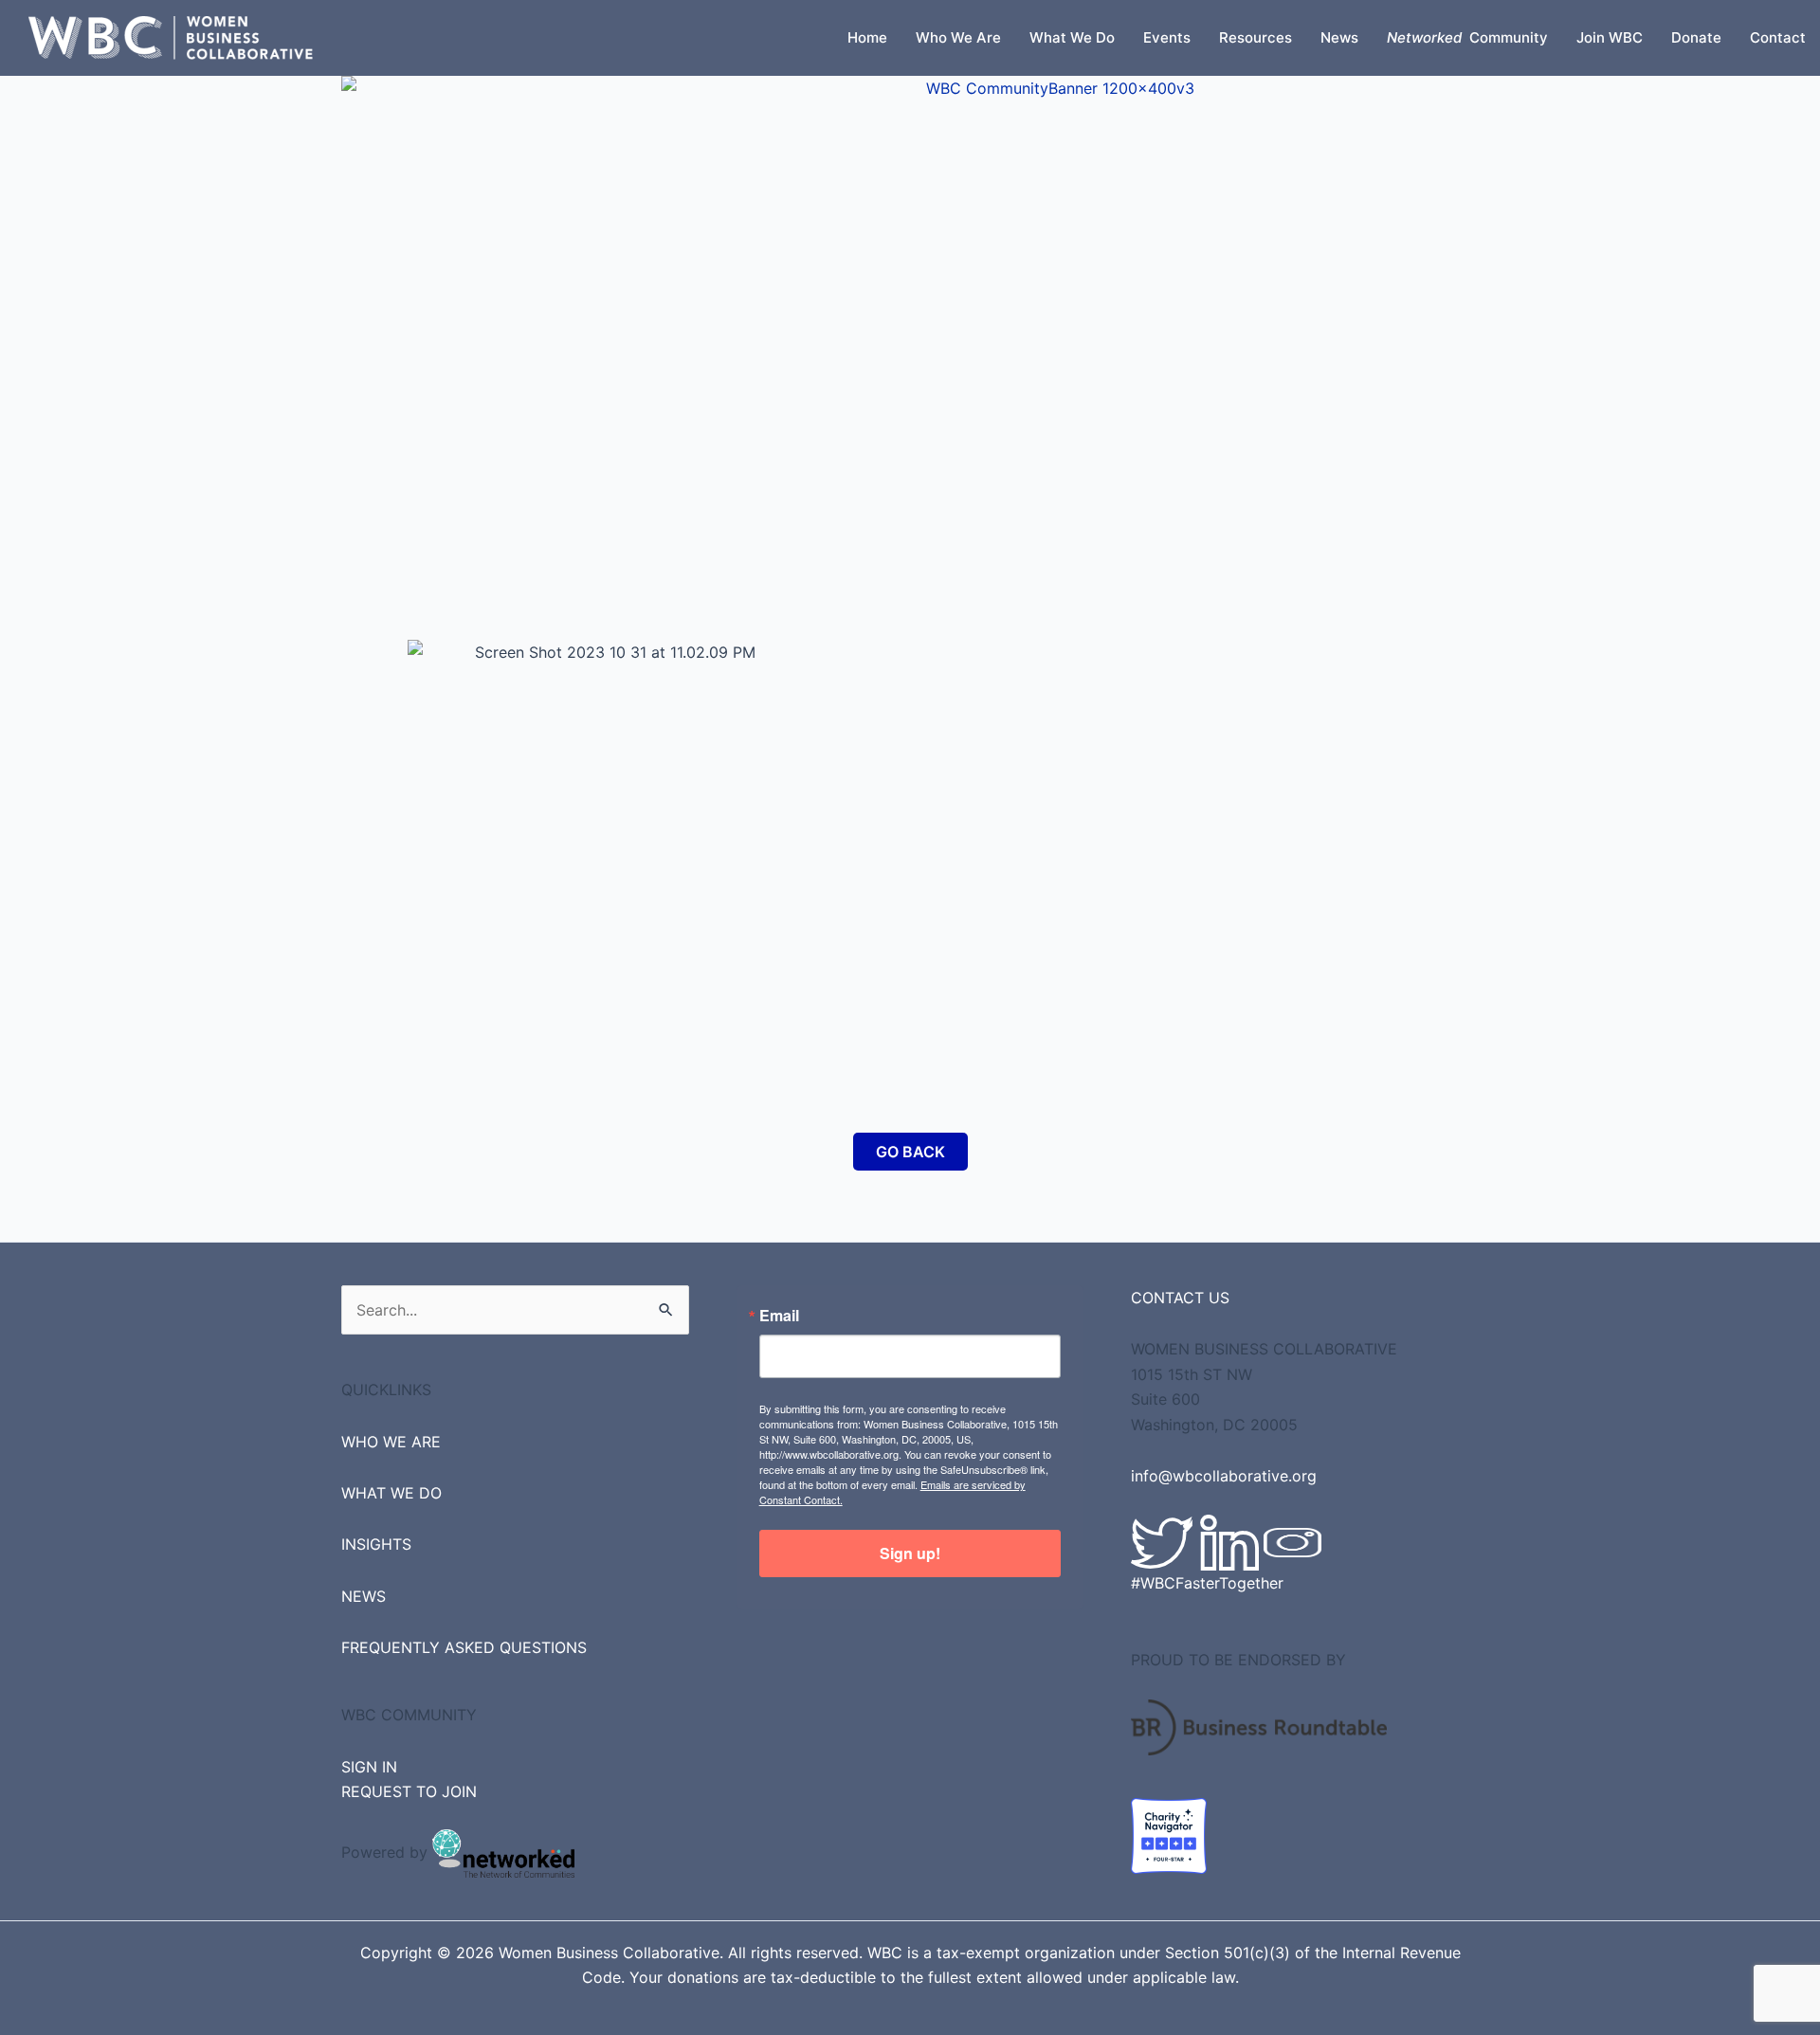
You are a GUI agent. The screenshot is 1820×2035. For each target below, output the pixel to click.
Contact (1778, 37)
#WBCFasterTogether (1207, 1583)
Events (1167, 37)
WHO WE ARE (391, 1442)
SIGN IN (369, 1767)
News (1339, 37)
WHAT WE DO (391, 1493)
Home (867, 37)
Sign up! (910, 1553)
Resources (1256, 37)
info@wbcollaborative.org (1224, 1476)
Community (1467, 37)
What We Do (1072, 37)
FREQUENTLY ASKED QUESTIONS (464, 1647)
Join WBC (1610, 37)
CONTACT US (1180, 1298)
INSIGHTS (376, 1544)
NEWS (364, 1596)
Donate (1696, 37)
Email (779, 1316)
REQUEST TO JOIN (409, 1791)
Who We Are (958, 37)
